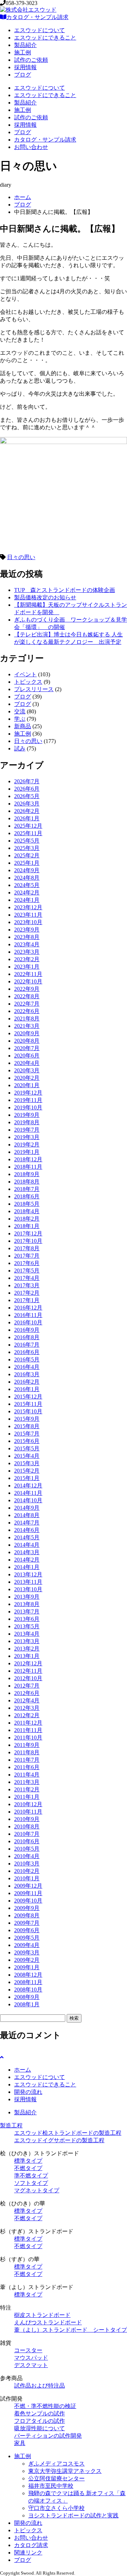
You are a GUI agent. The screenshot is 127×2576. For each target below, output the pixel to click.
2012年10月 (28, 1678)
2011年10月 (28, 1738)
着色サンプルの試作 (40, 2413)
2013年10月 (28, 1589)
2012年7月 (27, 1686)
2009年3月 (27, 1952)
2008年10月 (28, 1990)
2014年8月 (27, 1515)
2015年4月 (27, 1456)
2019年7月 (27, 1130)
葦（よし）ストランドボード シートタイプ (71, 2330)
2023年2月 (27, 959)
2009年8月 (27, 1915)
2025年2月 (27, 855)
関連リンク (28, 2553)
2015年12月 (28, 1397)
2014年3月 (27, 1552)
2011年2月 (27, 1789)
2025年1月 (27, 863)
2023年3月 (27, 952)
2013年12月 (28, 1574)
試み (20, 748)
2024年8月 (27, 878)
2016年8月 (27, 1337)
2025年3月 (27, 848)
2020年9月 (27, 1033)
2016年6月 (27, 1352)
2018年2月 (27, 1219)
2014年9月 (27, 1508)
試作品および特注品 (40, 2386)
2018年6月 (27, 1196)
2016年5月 (27, 1359)
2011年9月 (27, 1745)
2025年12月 (28, 826)
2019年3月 (27, 1137)
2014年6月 (27, 1530)
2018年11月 (28, 1167)
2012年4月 (27, 1700)
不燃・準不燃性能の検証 (45, 2406)
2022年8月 (27, 996)
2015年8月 (27, 1426)
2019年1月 (27, 1152)
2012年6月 (27, 1693)
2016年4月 (27, 1367)
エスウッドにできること (45, 38)
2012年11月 (28, 1671)
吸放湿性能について (40, 2428)
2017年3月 (27, 1285)
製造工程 (11, 2125)
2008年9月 (27, 1997)
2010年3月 (27, 1864)
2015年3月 (27, 1463)
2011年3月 (27, 1782)
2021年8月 (27, 1019)
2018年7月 (27, 1189)
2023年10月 (28, 922)
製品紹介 (25, 45)
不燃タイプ (28, 2168)
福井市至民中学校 (51, 2486)
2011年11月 (28, 1730)
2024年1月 (27, 900)
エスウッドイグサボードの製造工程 (59, 2140)
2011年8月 (27, 1752)
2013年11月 (28, 1582)
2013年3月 (27, 1641)
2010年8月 (27, 1826)
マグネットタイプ (37, 2190)
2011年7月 (27, 1760)
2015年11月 (28, 1404)
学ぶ (20, 719)
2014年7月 (27, 1523)
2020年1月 (27, 1085)
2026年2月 (27, 811)
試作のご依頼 (31, 60)
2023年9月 (27, 930)
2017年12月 (28, 1233)
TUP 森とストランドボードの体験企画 (65, 590)
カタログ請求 (31, 2545)
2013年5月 (27, 1626)
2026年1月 (27, 818)
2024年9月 (27, 870)
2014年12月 (28, 1485)
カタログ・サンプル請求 (37, 17)
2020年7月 (27, 1048)
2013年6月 (27, 1619)
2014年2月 (27, 1560)
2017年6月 (27, 1263)
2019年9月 (27, 1115)
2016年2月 (27, 1382)
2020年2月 (27, 1078)
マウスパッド (31, 2358)
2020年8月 (27, 1041)
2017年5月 (27, 1271)
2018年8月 (27, 1182)
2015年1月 (27, 1478)
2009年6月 (27, 1930)
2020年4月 (27, 1063)
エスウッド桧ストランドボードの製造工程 (68, 2133)
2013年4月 (27, 1634)
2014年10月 (28, 1500)
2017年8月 (27, 1248)
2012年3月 (27, 1708)
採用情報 (25, 67)
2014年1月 (27, 1567)
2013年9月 (27, 1597)
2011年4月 (27, 1775)
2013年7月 (27, 1612)
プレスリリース (34, 689)
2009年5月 (27, 1938)
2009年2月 (27, 1960)
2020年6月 (27, 1056)
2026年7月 (27, 781)
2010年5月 (27, 1849)
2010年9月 (27, 1819)
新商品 (23, 726)
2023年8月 (27, 937)
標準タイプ (28, 2161)
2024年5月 (27, 885)
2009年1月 (27, 1967)
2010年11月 (28, 1812)
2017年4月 (27, 1278)
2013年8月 (27, 1604)
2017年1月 (27, 1300)
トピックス (28, 682)
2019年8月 (27, 1122)
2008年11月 (28, 1982)
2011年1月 (27, 1797)
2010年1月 (27, 1878)
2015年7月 (27, 1434)
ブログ (23, 75)
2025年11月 (28, 833)
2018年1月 (27, 1226)
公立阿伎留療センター (56, 2478)
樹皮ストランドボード (42, 2315)
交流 (20, 711)
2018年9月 (27, 1174)
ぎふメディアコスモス (56, 2464)
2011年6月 (27, 1767)
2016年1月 (27, 1389)
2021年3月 (27, 1026)
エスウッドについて (40, 30)
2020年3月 (27, 1070)
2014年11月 (28, 1493)
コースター (28, 2350)
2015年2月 (27, 1471)
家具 (20, 2443)
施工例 (23, 52)
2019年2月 (27, 1145)
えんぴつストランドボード (48, 2322)
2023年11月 (28, 915)
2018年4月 (27, 1211)
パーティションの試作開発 (48, 2436)
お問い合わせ (31, 147)
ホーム (23, 197)
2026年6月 (27, 789)
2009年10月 (28, 1901)
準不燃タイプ (31, 2176)
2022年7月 (27, 1004)
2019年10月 (28, 1107)
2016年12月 (28, 1308)
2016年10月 (28, 1322)
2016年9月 (27, 1330)
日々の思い (21, 557)
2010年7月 (27, 1834)
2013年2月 (27, 1649)
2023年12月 (28, 907)
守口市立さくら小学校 (56, 2508)
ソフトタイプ (31, 2183)
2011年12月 (28, 1723)
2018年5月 (27, 1204)
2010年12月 (28, 1804)
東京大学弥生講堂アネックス (65, 2471)
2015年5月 (27, 1448)
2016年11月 (28, 1315)
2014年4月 (27, 1545)
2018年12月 (28, 1159)
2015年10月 (28, 1411)
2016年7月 (27, 1345)
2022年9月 (27, 989)
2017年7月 (27, 1256)
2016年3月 (27, 1374)
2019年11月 (28, 1100)
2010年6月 (27, 1841)
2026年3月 (27, 804)
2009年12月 (28, 1886)
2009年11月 (28, 1893)
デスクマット (31, 2365)
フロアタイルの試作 (40, 2421)
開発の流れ (28, 2092)
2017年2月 (27, 1293)
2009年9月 (27, 1908)
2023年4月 (27, 944)
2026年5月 (27, 796)
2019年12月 (28, 1093)
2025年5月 (27, 841)
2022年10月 (28, 981)
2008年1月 (27, 2004)
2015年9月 (27, 1419)
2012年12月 (28, 1663)
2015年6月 (27, 1441)
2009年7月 (27, 1923)
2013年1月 (27, 1656)
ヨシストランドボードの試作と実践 (73, 2515)
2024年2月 (27, 892)
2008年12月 (28, 1975)
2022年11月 (28, 974)
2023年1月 (27, 967)
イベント (25, 674)
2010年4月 (27, 1856)
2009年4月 (27, 1945)
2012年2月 (27, 1715)
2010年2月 (27, 1871)
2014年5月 (27, 1537)
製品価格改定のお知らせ (45, 597)
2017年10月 (28, 1241)
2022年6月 (27, 1011)
